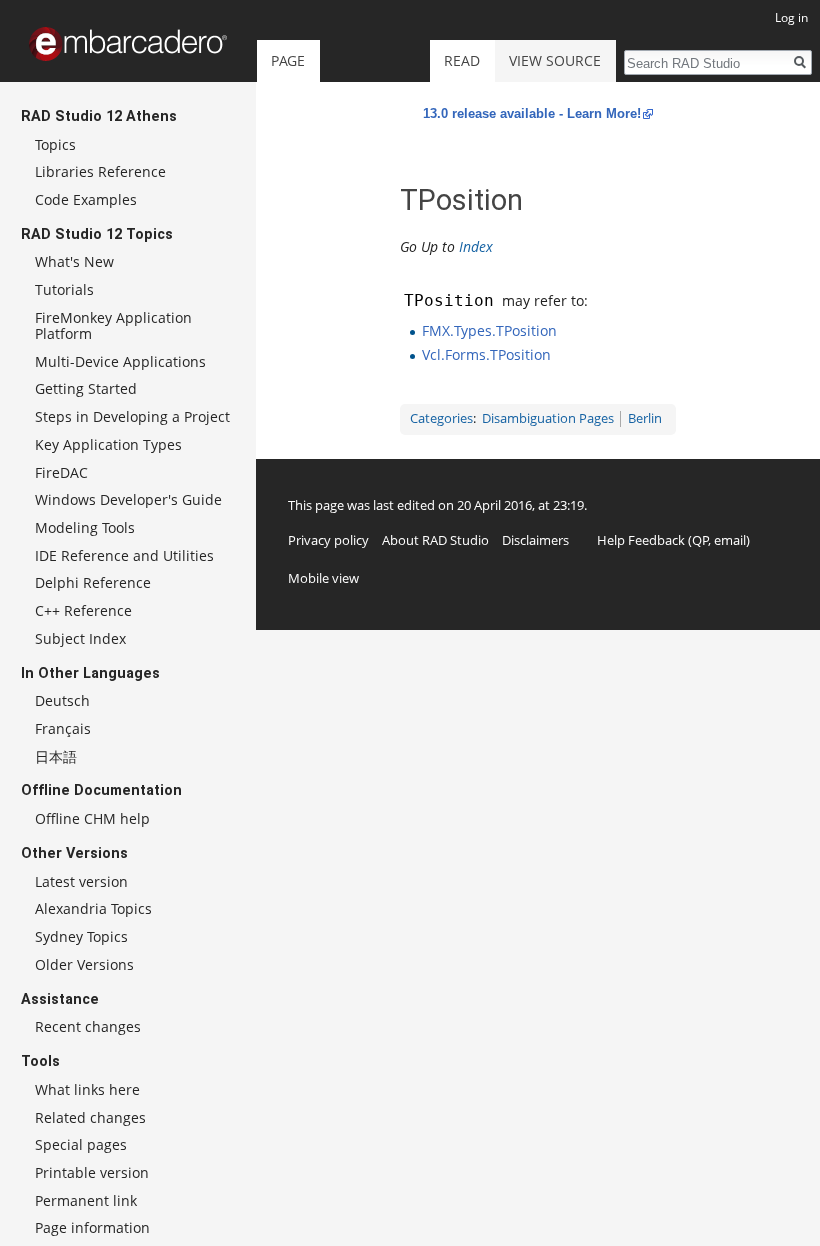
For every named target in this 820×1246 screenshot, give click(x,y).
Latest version (81, 881)
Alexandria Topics (93, 908)
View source (555, 60)
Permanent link (86, 1200)
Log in (791, 17)
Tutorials (64, 289)
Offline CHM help (92, 818)
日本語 (56, 756)
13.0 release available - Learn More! (532, 113)
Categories (441, 418)
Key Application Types (108, 444)
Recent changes (88, 1026)
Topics (55, 144)
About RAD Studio (435, 540)
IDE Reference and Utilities (124, 555)
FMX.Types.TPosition (489, 330)
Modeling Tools (85, 527)
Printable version (92, 1172)
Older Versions (84, 964)
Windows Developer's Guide (128, 499)
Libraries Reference (100, 171)
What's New (74, 261)
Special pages (81, 1144)
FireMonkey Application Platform (113, 325)
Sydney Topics (81, 936)
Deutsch (62, 700)
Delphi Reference (93, 582)
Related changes (90, 1117)
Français (63, 728)
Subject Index (80, 638)
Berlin (645, 418)
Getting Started (86, 388)
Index (476, 246)
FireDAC (61, 472)
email (730, 540)
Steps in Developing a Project (132, 416)
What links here (87, 1089)
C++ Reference (83, 610)
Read (462, 60)
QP (700, 540)
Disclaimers (535, 540)
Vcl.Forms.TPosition (486, 354)
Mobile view (323, 578)
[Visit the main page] (128, 44)
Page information (92, 1227)
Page (288, 60)
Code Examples (86, 199)
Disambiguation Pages (548, 418)
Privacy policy (328, 540)
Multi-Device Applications (120, 361)
